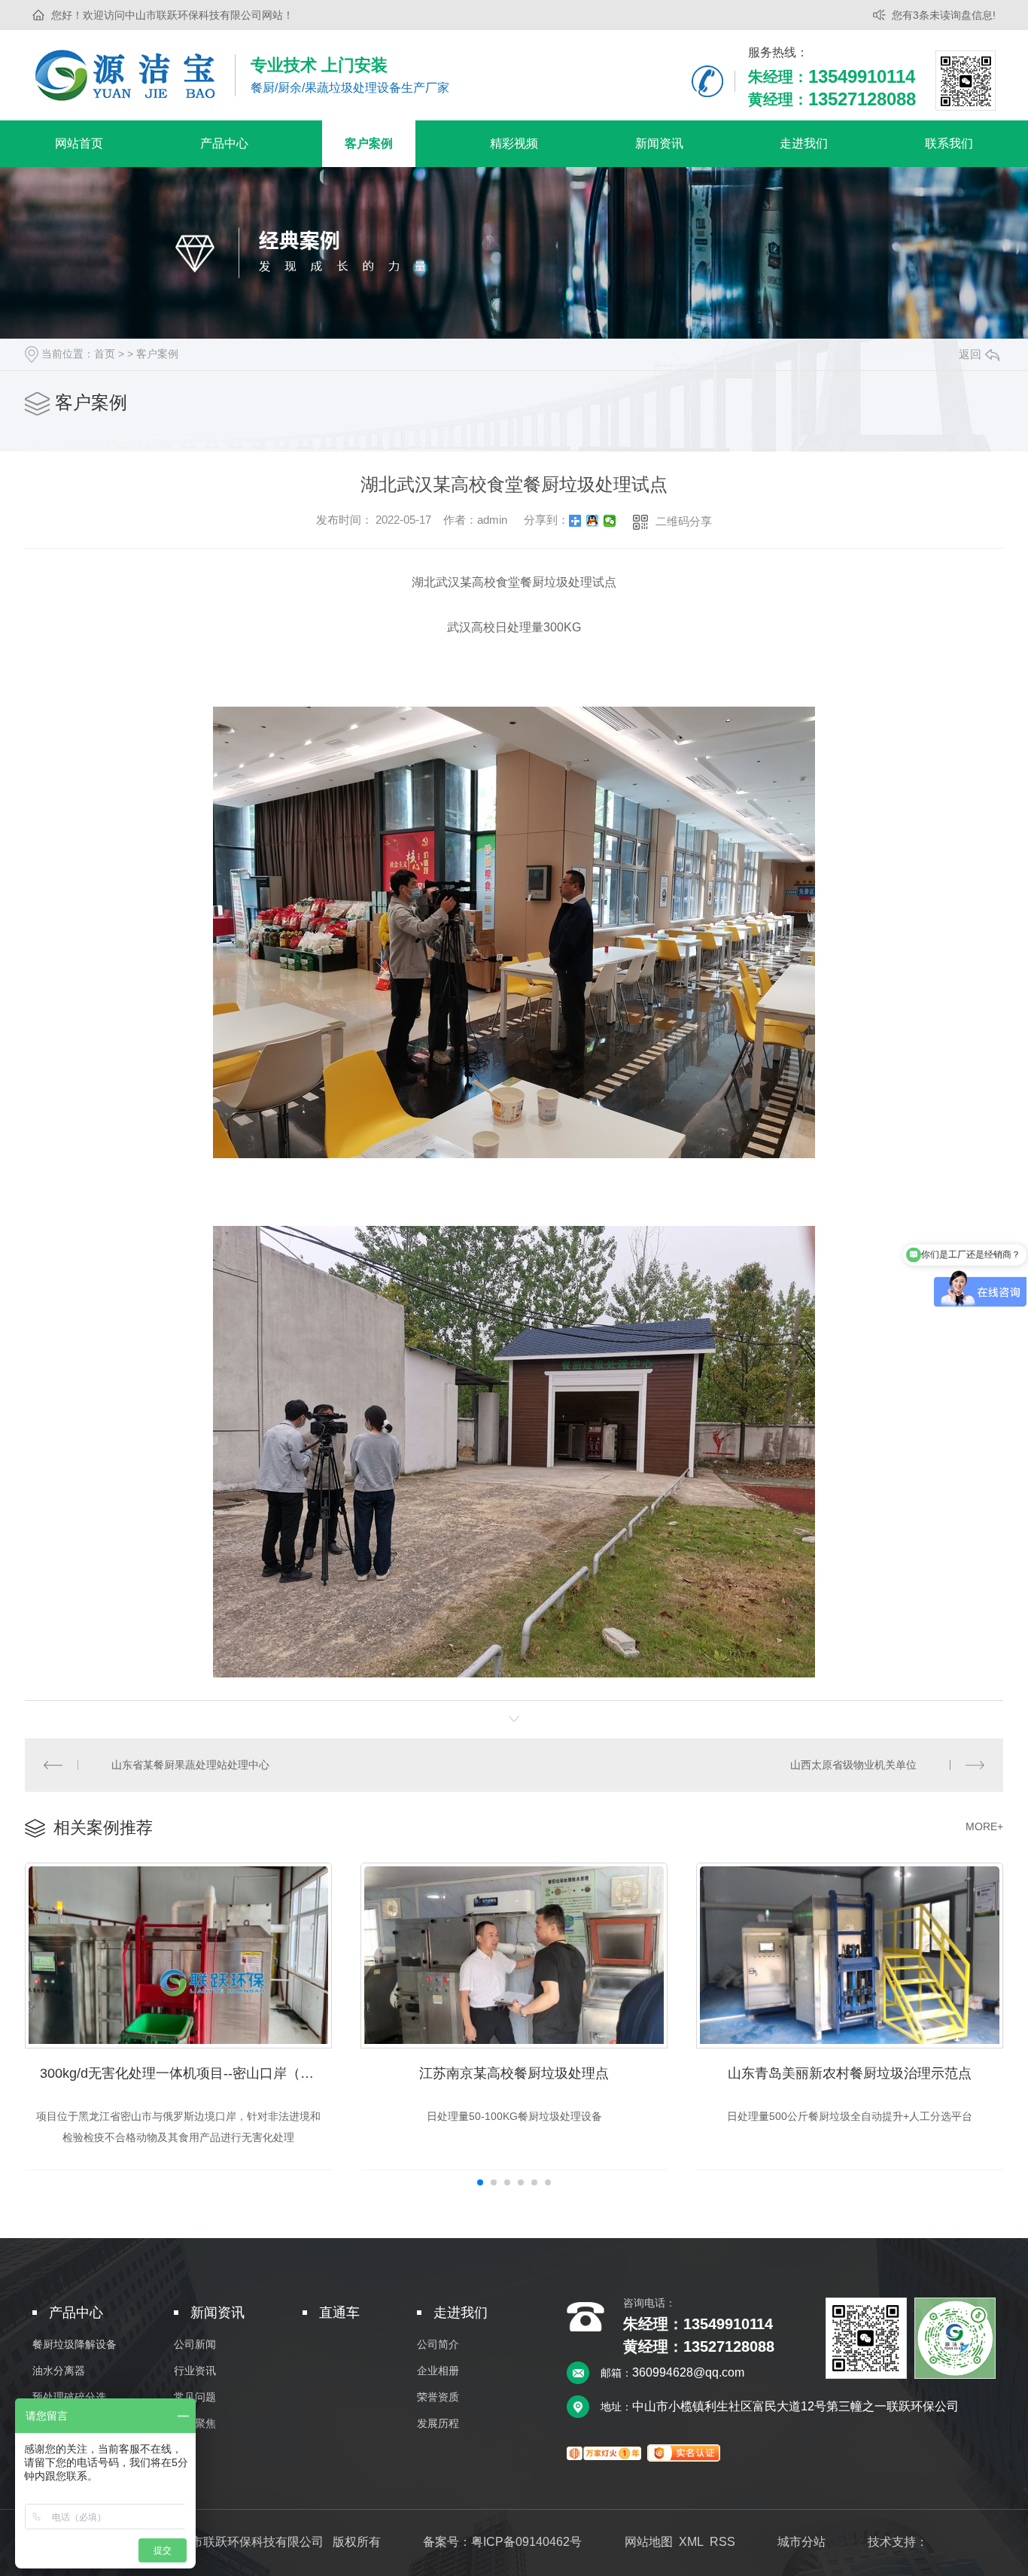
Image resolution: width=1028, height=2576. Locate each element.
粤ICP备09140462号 (526, 2542)
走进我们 (804, 143)
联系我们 (949, 143)
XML (691, 2542)
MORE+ (984, 1826)
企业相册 (438, 2371)
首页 (105, 354)
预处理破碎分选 (69, 2397)
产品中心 (224, 143)
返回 (970, 354)
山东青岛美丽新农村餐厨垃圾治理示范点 (850, 2073)
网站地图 (649, 2542)
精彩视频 (514, 143)
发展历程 (438, 2424)
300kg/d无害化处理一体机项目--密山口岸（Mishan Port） (186, 2073)
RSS (722, 2542)
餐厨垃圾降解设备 (75, 2345)
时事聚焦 (195, 2424)
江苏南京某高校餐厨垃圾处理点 (514, 2073)
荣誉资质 (438, 2397)
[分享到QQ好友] (593, 521)
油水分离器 (59, 2371)
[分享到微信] (610, 521)
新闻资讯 (659, 143)
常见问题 (195, 2397)
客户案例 (369, 143)
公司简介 (438, 2345)
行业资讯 (195, 2371)
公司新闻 (195, 2345)
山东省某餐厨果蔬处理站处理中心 (190, 1765)
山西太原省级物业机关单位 (853, 1765)
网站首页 (79, 143)
